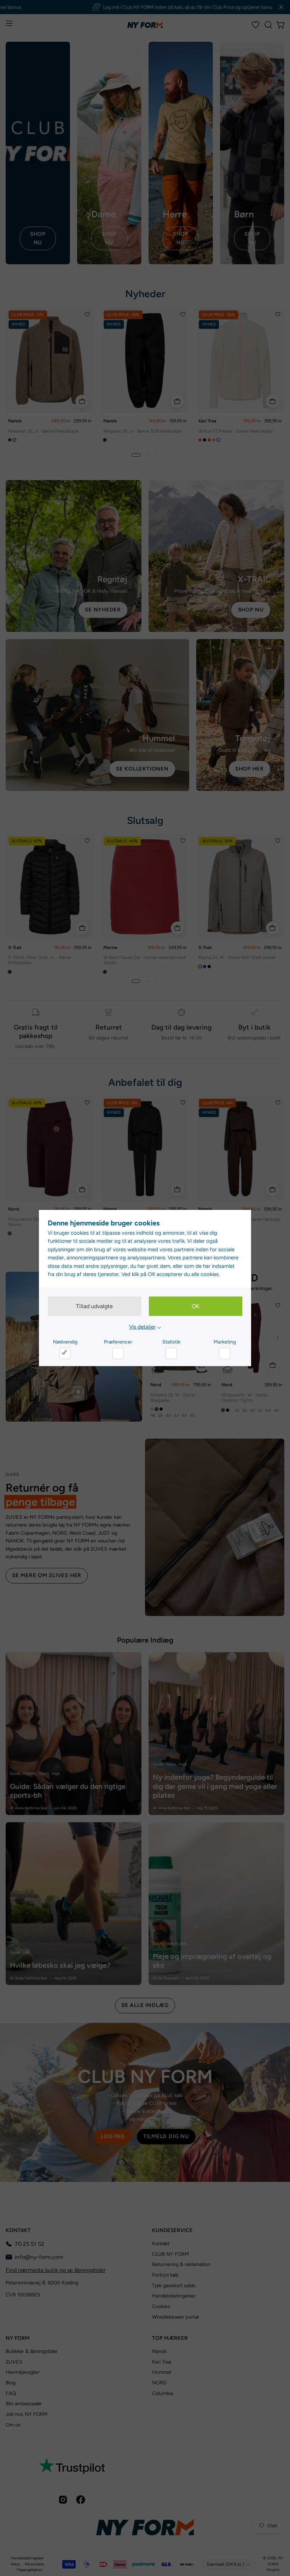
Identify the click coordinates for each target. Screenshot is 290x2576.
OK (196, 1306)
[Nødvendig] (65, 1353)
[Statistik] (171, 1353)
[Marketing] (225, 1353)
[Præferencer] (118, 1353)
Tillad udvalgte (94, 1306)
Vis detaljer (142, 1327)
